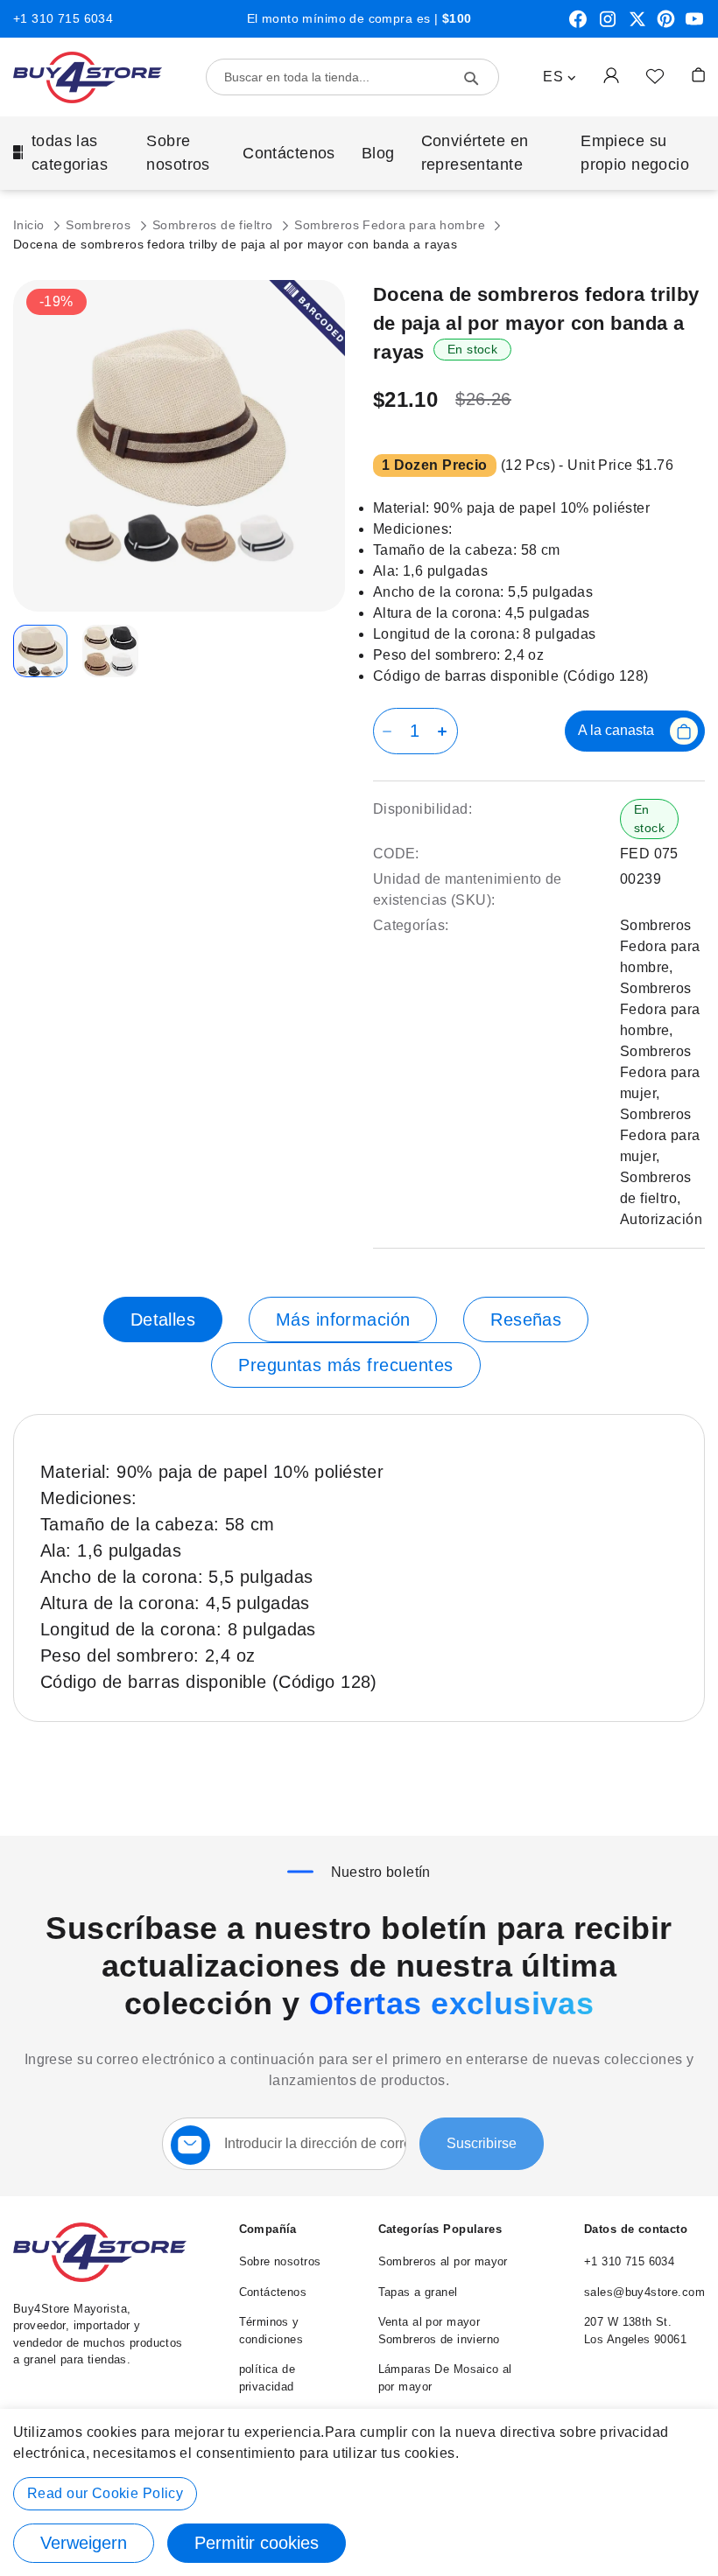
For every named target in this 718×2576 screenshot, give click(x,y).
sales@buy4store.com (644, 2292)
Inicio (31, 225)
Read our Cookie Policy (105, 2493)
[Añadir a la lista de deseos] (655, 75)
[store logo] (88, 77)
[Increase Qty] (445, 731)
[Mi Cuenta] (611, 75)
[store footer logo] (100, 2278)
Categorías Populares (440, 2229)
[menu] (359, 153)
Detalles (163, 1319)
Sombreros (100, 225)
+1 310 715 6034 (63, 18)
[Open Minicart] (698, 75)
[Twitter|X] (637, 25)
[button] (560, 77)
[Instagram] (608, 25)
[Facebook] (578, 25)
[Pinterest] (666, 25)
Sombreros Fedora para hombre (391, 225)
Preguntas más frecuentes (345, 1365)
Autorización (661, 1219)
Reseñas (526, 1319)
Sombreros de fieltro (215, 225)
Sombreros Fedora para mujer (660, 1072)
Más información (343, 1319)
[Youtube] (694, 25)
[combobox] (352, 77)
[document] (359, 2492)
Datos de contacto (636, 2229)
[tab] (163, 1319)
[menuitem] (67, 153)
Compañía (268, 2229)
